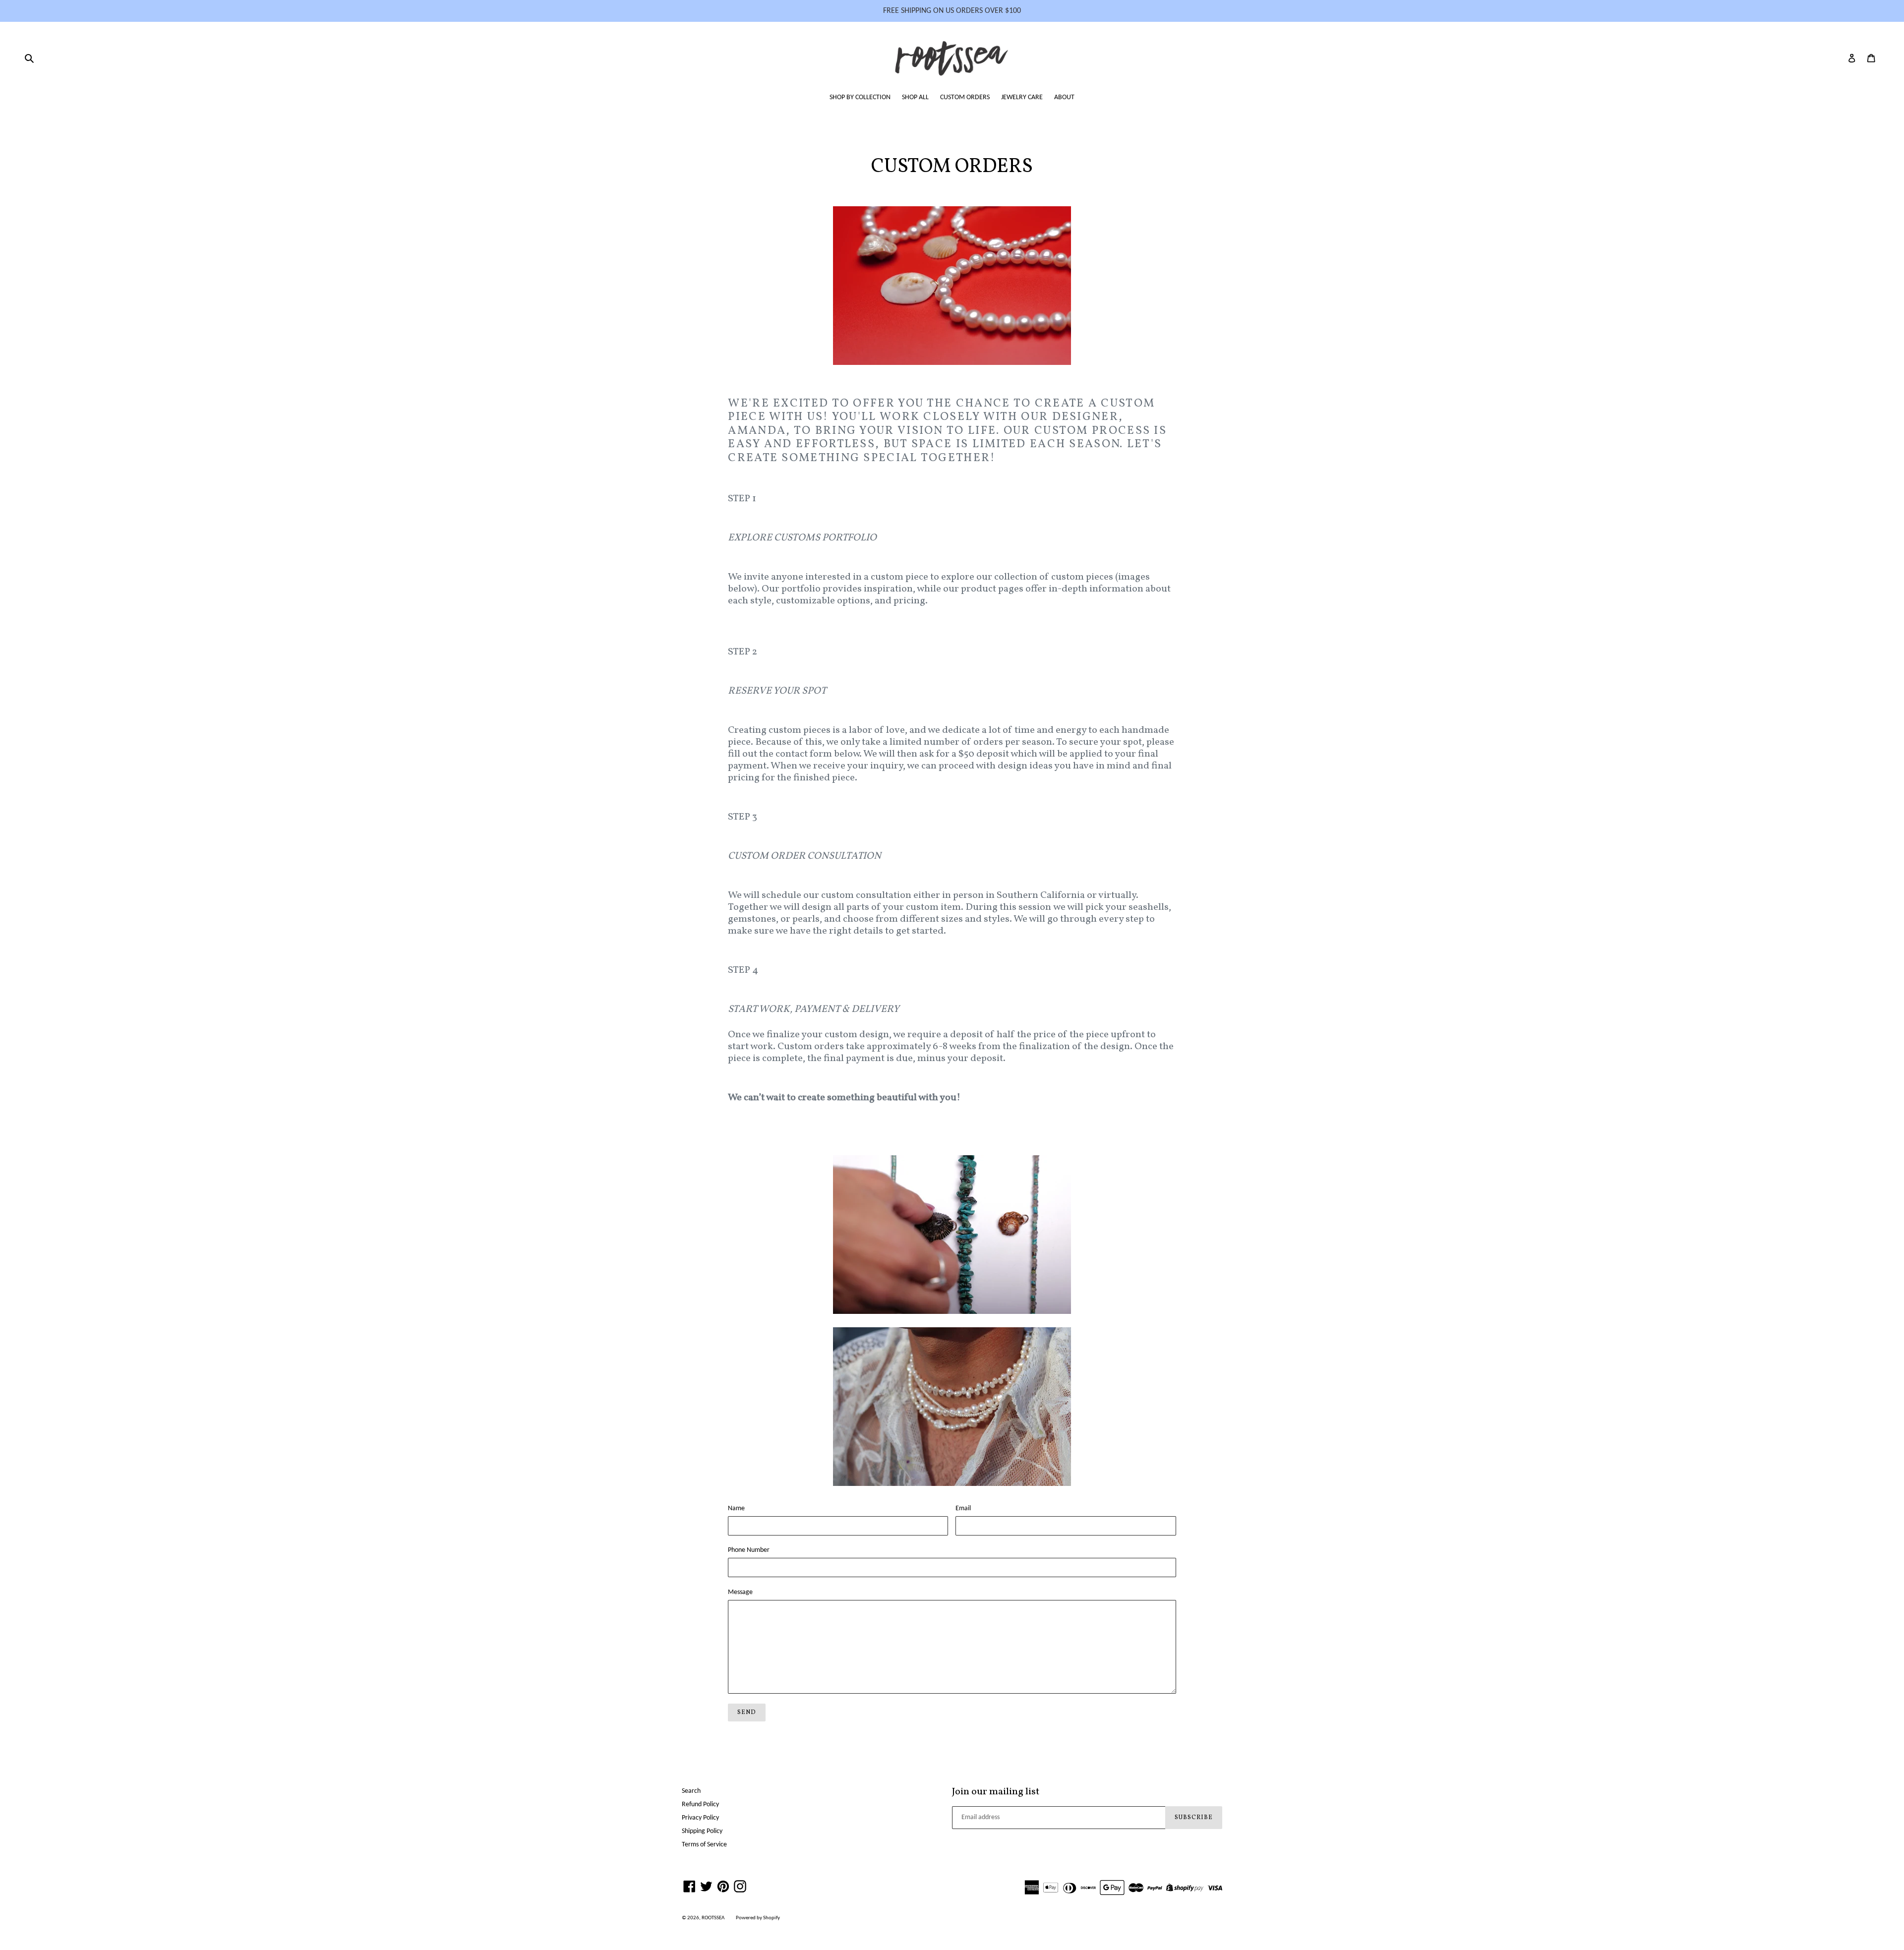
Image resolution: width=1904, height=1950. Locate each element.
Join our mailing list (996, 1792)
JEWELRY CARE (1022, 97)
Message (740, 1592)
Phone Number (749, 1550)
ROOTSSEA (713, 1918)
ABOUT (1064, 97)
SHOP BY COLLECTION (860, 97)
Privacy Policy (700, 1818)
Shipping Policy (702, 1831)
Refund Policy (700, 1804)
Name (736, 1508)
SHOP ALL (915, 97)
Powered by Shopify (758, 1918)
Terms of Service (704, 1845)
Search (691, 1791)
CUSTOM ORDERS (965, 97)
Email (963, 1508)
